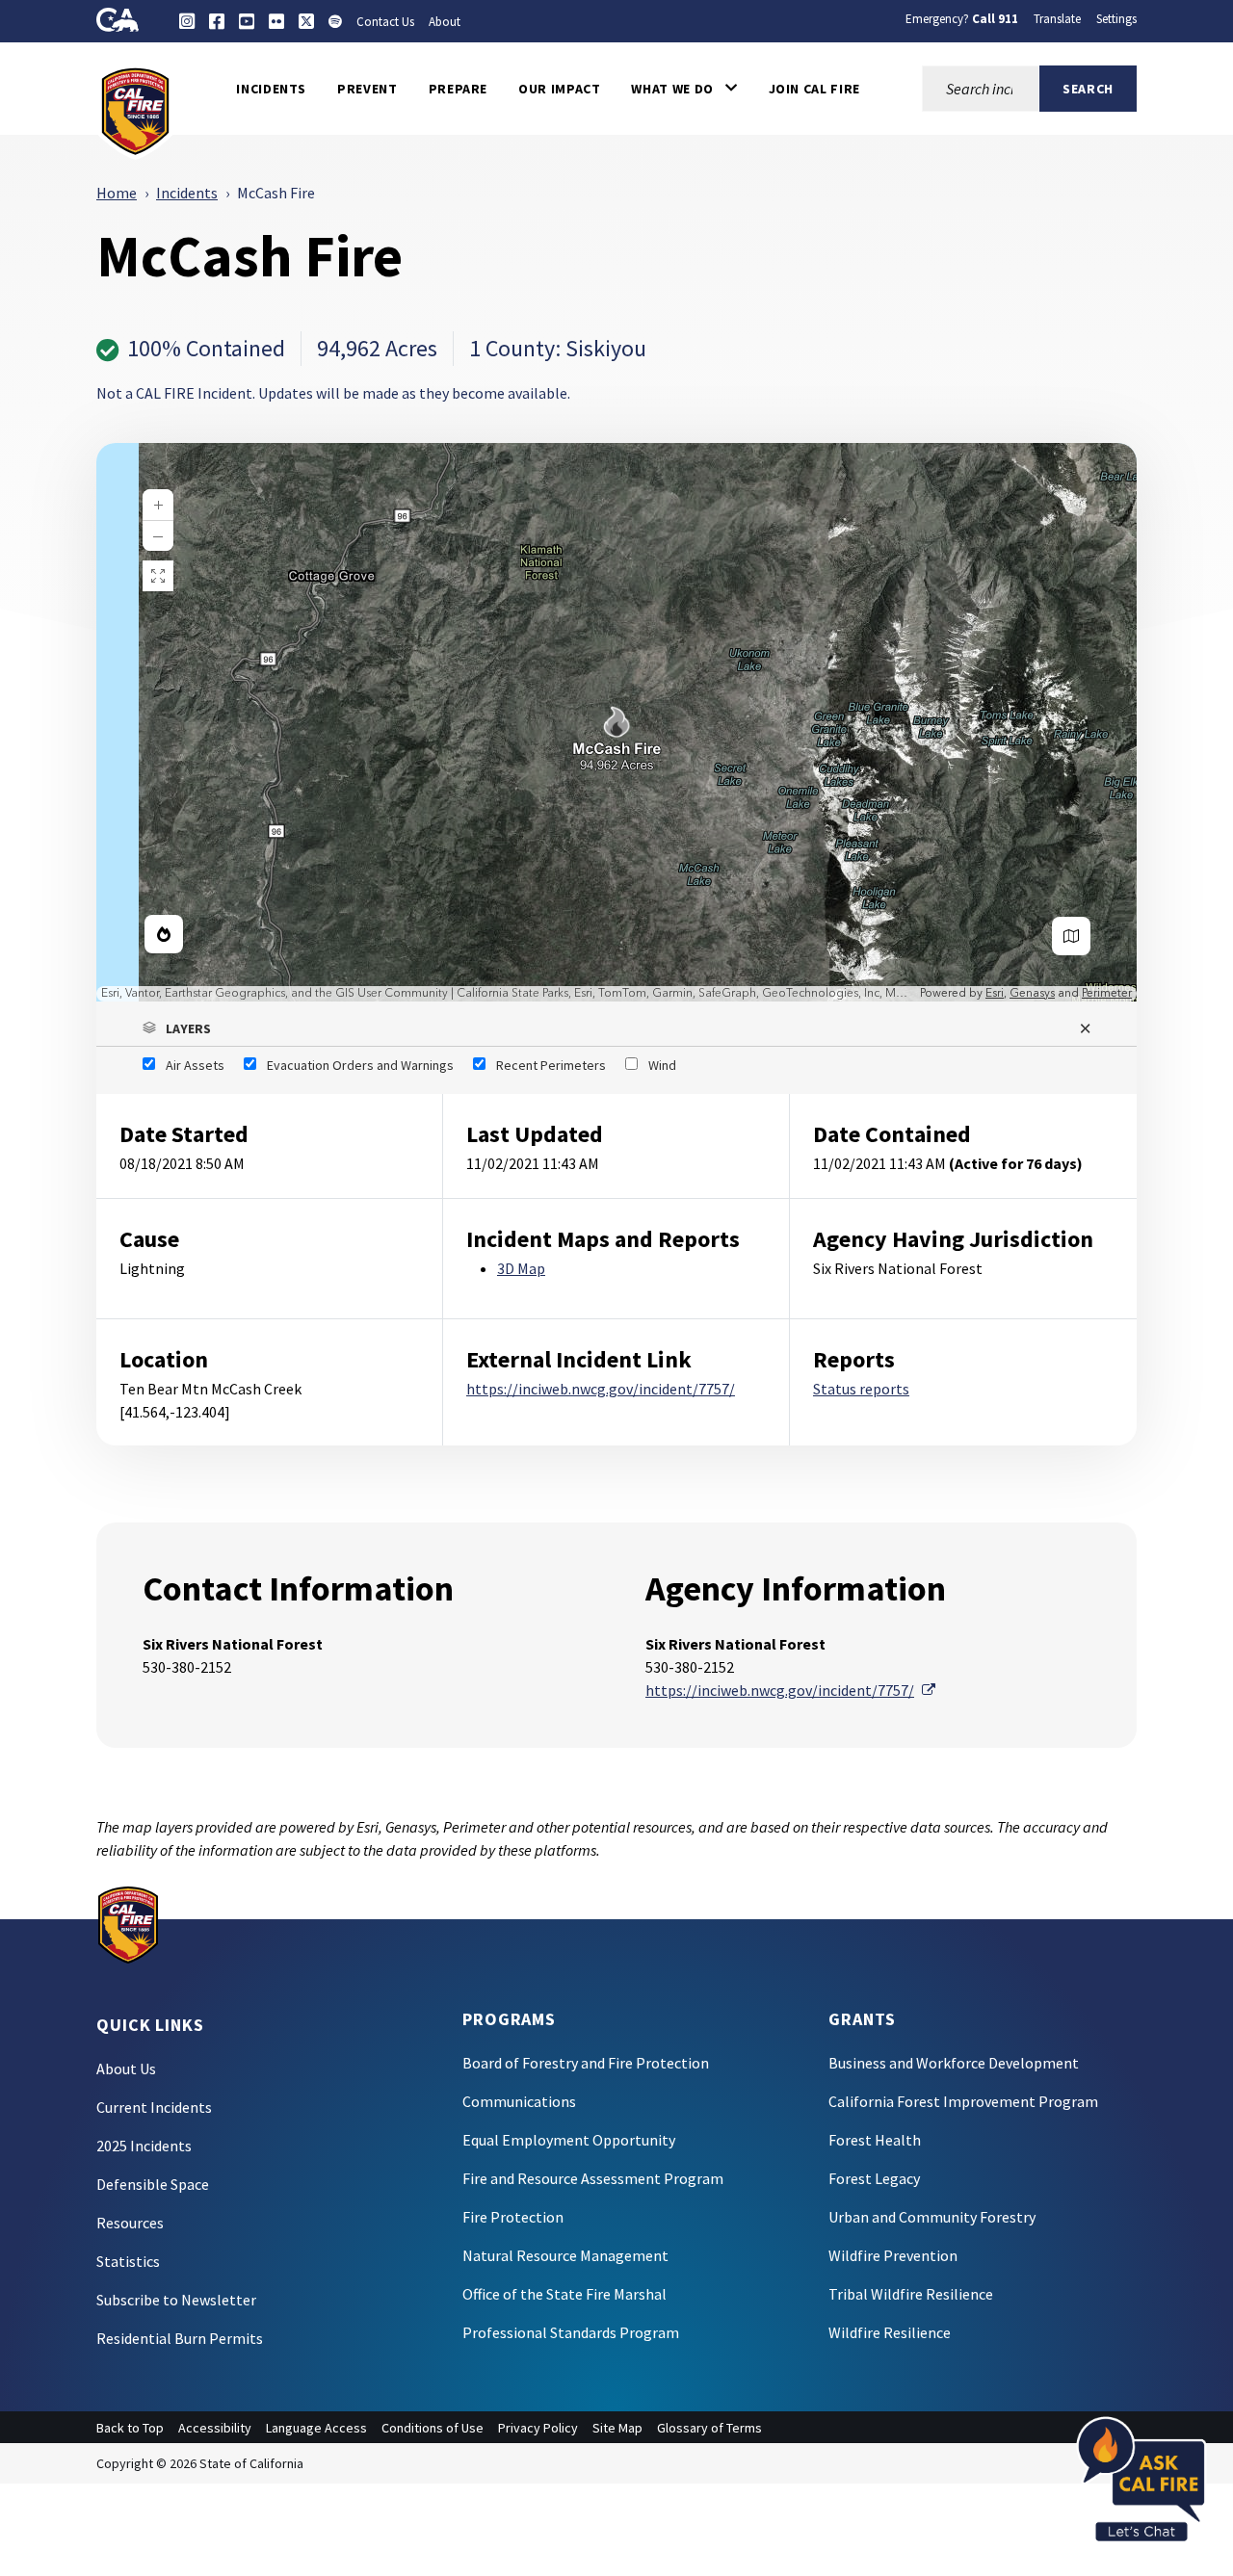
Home (117, 193)
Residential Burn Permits (180, 2338)
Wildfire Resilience (890, 2332)
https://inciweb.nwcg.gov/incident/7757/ (601, 1389)
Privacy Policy (538, 2428)
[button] (684, 89)
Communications (519, 2101)
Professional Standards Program (571, 2332)
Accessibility (215, 2428)
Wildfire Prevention (893, 2255)
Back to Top (130, 2428)
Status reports (861, 1389)
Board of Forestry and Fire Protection (586, 2063)
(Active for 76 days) (1016, 1163)
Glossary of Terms (709, 2428)
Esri (995, 993)
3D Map (521, 1268)
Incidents (187, 193)
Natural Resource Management (565, 2255)
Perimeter (1107, 993)
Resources (130, 2223)
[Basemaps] (1071, 936)
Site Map (617, 2428)
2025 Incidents (144, 2146)
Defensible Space (153, 2184)
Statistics (128, 2261)
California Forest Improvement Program (963, 2101)
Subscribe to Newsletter (176, 2300)
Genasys (1032, 993)
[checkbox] (184, 1065)
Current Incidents (154, 2107)
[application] (616, 722)
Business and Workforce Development (954, 2063)
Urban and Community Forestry (932, 2217)
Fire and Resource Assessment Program (593, 2178)
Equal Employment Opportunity (569, 2140)
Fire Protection (513, 2217)
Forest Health (875, 2140)
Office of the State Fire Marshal (564, 2294)
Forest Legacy (874, 2178)
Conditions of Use (433, 2428)
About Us (126, 2069)
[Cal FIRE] (135, 110)
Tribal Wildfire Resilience (911, 2294)
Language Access (316, 2428)
